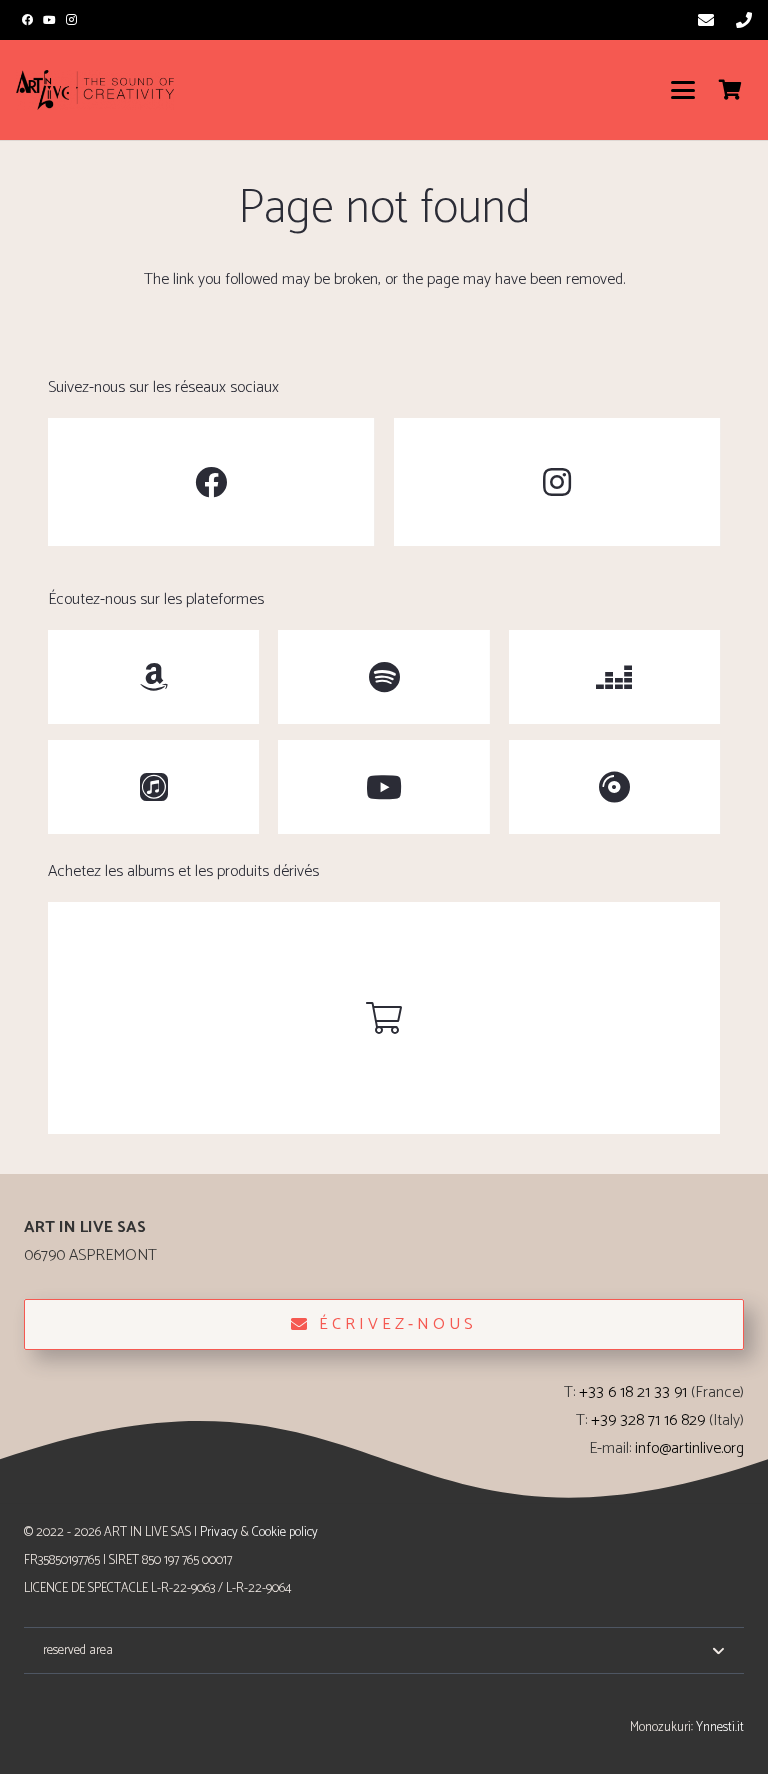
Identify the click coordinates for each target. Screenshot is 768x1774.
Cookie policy (285, 1532)
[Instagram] (72, 20)
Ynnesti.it (720, 1727)
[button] (683, 90)
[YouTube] (49, 20)
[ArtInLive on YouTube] (383, 787)
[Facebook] (27, 20)
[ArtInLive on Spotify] (383, 677)
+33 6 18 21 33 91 (633, 1392)
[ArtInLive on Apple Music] (153, 787)
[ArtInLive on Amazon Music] (153, 677)
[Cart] (730, 90)
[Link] (706, 19)
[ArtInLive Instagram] (557, 482)
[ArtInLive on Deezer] (614, 677)
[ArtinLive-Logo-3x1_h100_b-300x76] (95, 90)
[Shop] (384, 1018)
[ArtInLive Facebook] (211, 482)
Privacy (219, 1532)
